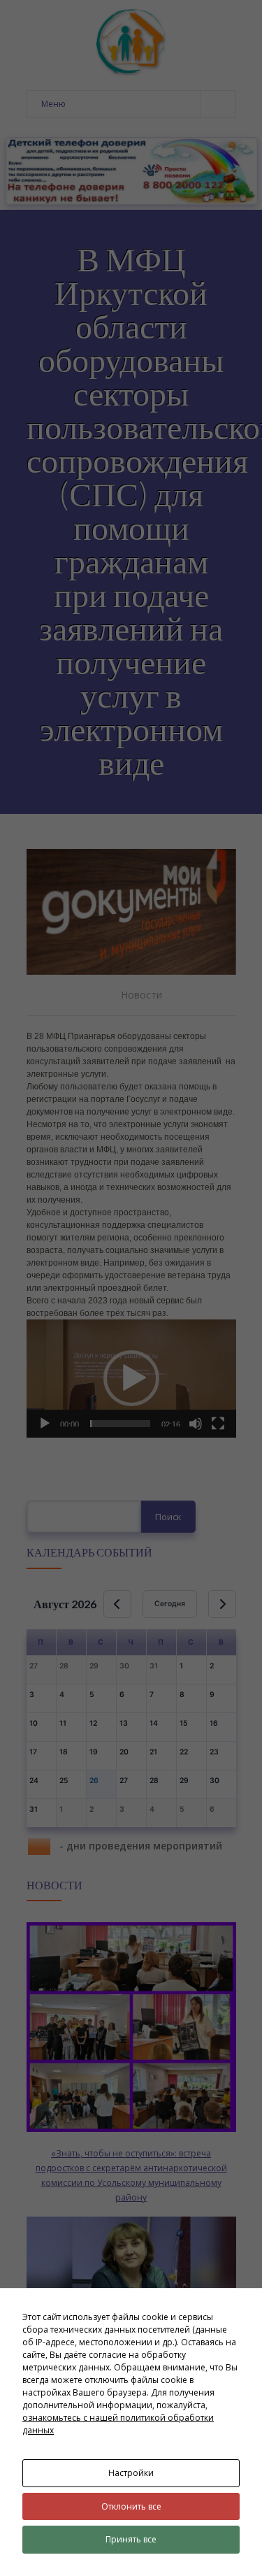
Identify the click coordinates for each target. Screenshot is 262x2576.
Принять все (131, 2539)
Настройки (131, 2473)
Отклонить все (131, 2506)
